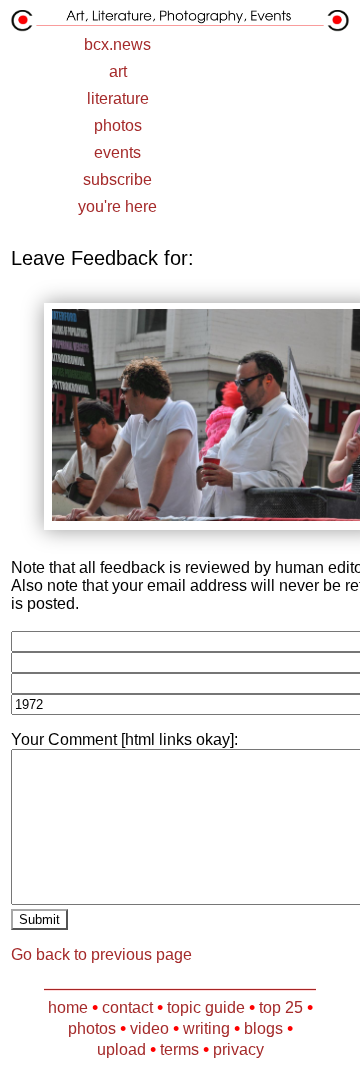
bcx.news (117, 44)
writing (206, 1028)
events (117, 152)
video (149, 1028)
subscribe (117, 179)
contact (127, 1007)
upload (121, 1049)
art (118, 71)
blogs (263, 1028)
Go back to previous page (101, 954)
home (68, 1007)
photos (118, 125)
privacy (238, 1049)
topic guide (206, 1007)
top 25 (281, 1007)
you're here (117, 206)
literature (118, 98)
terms (179, 1049)
